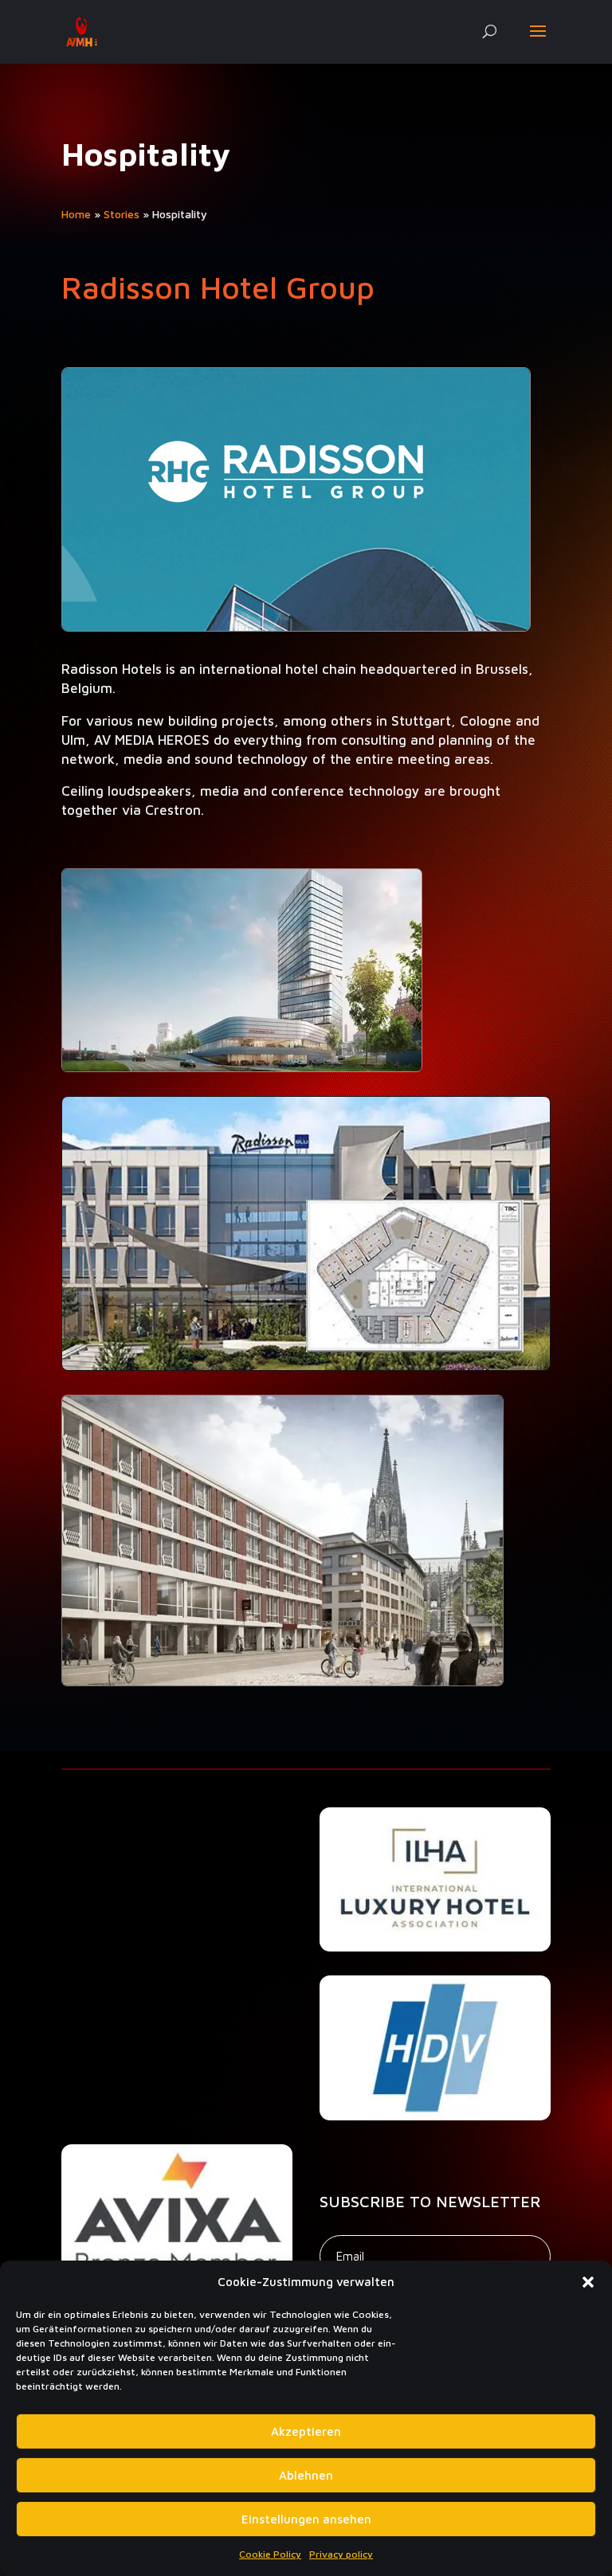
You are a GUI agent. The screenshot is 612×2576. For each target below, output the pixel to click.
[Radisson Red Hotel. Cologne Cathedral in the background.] (282, 1682)
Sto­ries (122, 214)
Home (76, 214)
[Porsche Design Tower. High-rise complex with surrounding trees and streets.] (242, 1068)
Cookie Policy (270, 2554)
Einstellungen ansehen (306, 2519)
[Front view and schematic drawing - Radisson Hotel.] (306, 1366)
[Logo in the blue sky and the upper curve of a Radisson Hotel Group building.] (296, 627)
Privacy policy (341, 2554)
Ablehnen (306, 2475)
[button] (588, 2282)
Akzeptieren (306, 2431)
